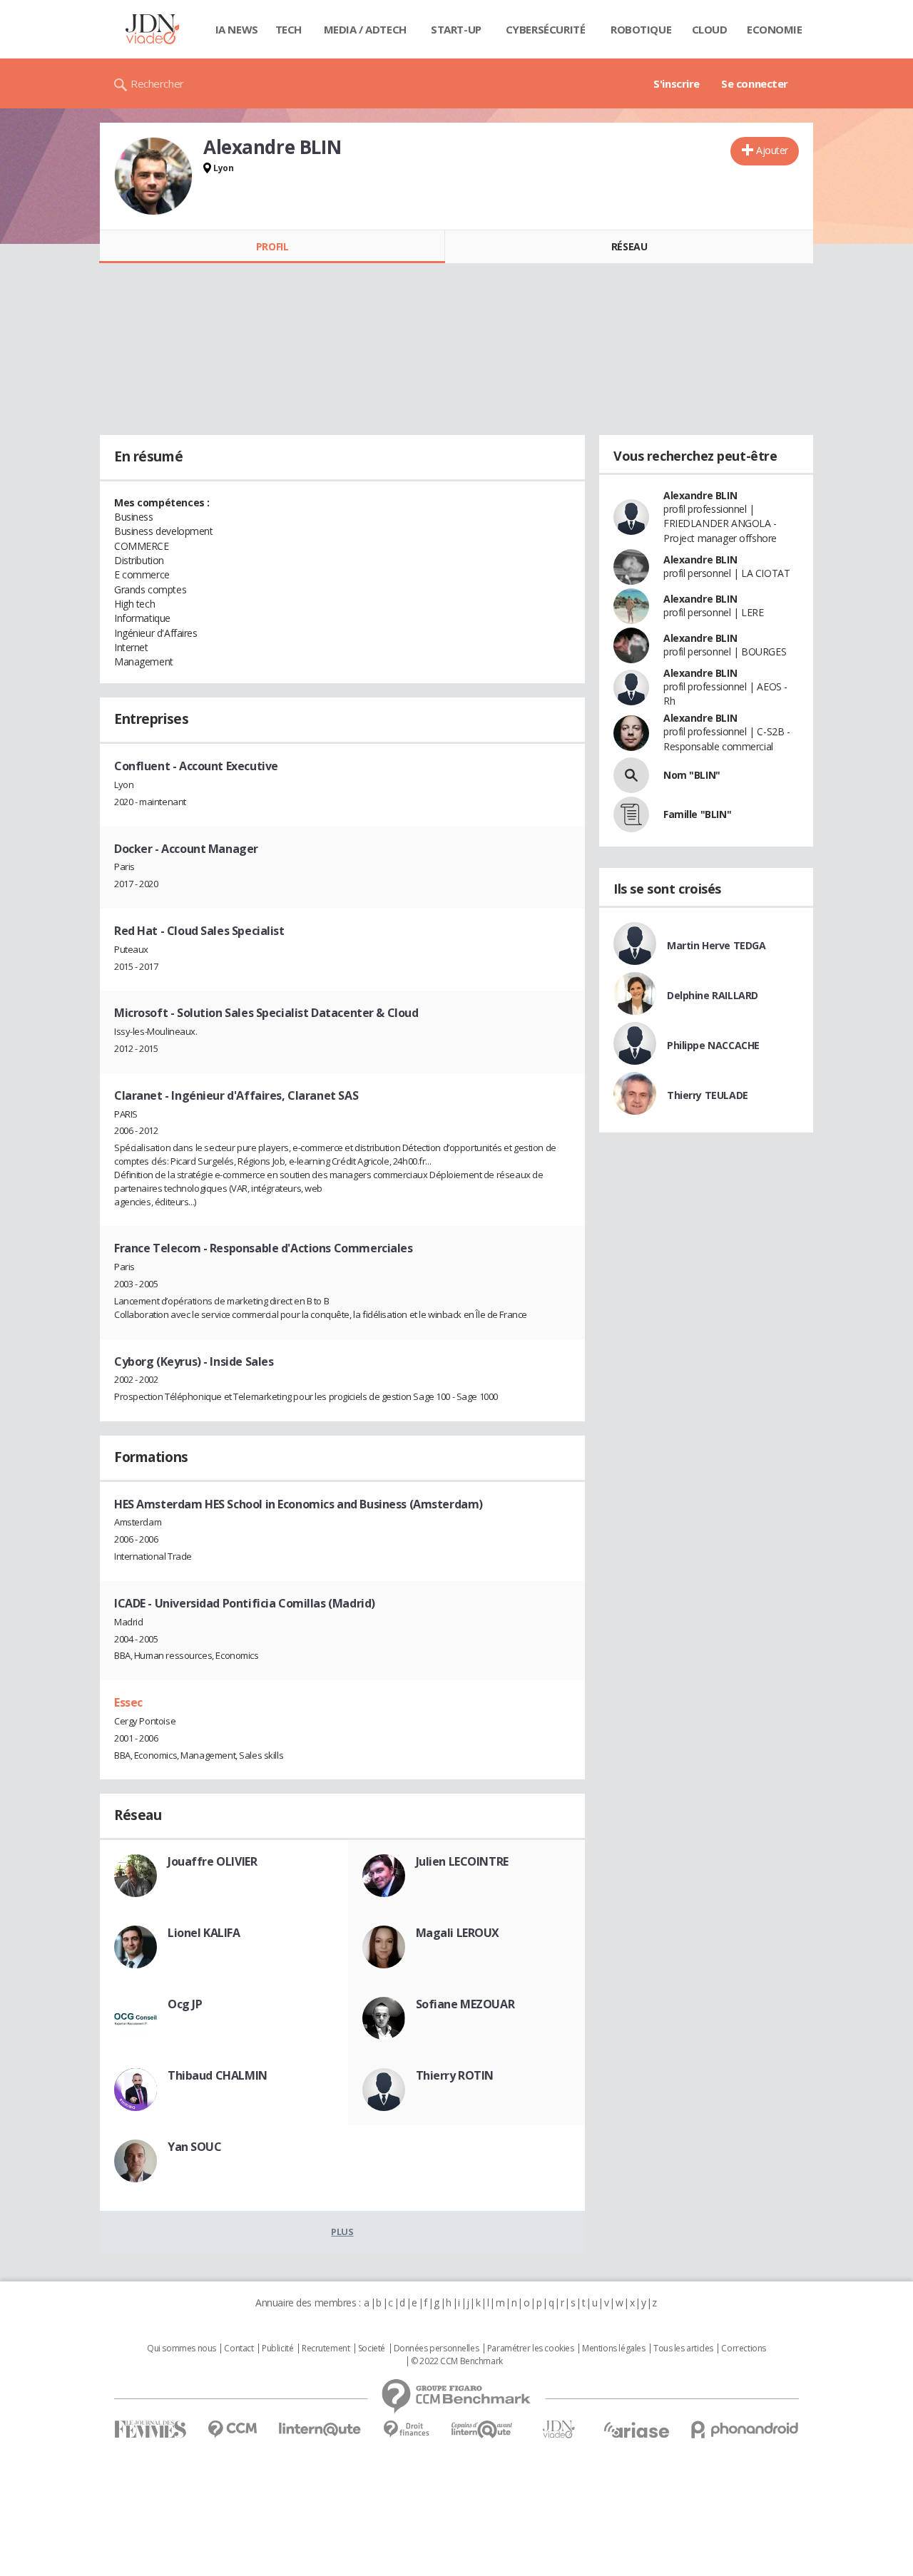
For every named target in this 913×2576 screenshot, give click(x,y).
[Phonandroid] (745, 2429)
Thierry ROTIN (455, 2075)
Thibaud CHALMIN (218, 2075)
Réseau (629, 246)
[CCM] (232, 2429)
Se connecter (755, 83)
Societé (372, 2348)
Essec (128, 1702)
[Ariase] (636, 2430)
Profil (272, 246)
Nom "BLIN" (692, 775)
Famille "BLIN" (697, 814)
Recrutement (326, 2348)
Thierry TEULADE (708, 1095)
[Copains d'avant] (483, 2429)
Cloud (710, 29)
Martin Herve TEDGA (716, 945)
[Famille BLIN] (631, 814)
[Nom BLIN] (631, 775)
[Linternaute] (320, 2429)
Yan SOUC (195, 2147)
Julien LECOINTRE (462, 1861)
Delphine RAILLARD (713, 995)
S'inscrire (677, 83)
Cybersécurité (546, 29)
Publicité (277, 2348)
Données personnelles (437, 2348)
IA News (237, 29)
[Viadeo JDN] (558, 2429)
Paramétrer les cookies (531, 2348)
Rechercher (157, 83)
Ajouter (772, 150)
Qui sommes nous (182, 2348)
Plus (342, 2232)
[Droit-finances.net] (406, 2429)
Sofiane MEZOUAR (465, 2004)
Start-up (456, 29)
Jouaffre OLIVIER (212, 1861)
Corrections (743, 2348)
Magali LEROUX (458, 1933)
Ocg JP (185, 2004)
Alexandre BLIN (700, 495)
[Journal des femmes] (150, 2429)
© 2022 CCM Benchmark (457, 2361)
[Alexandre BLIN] (153, 176)
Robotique (641, 29)
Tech (289, 29)
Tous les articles (683, 2348)
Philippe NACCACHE (713, 1045)
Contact (239, 2348)
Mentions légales (613, 2348)
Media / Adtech (365, 29)
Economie (775, 29)
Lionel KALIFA (204, 1933)
